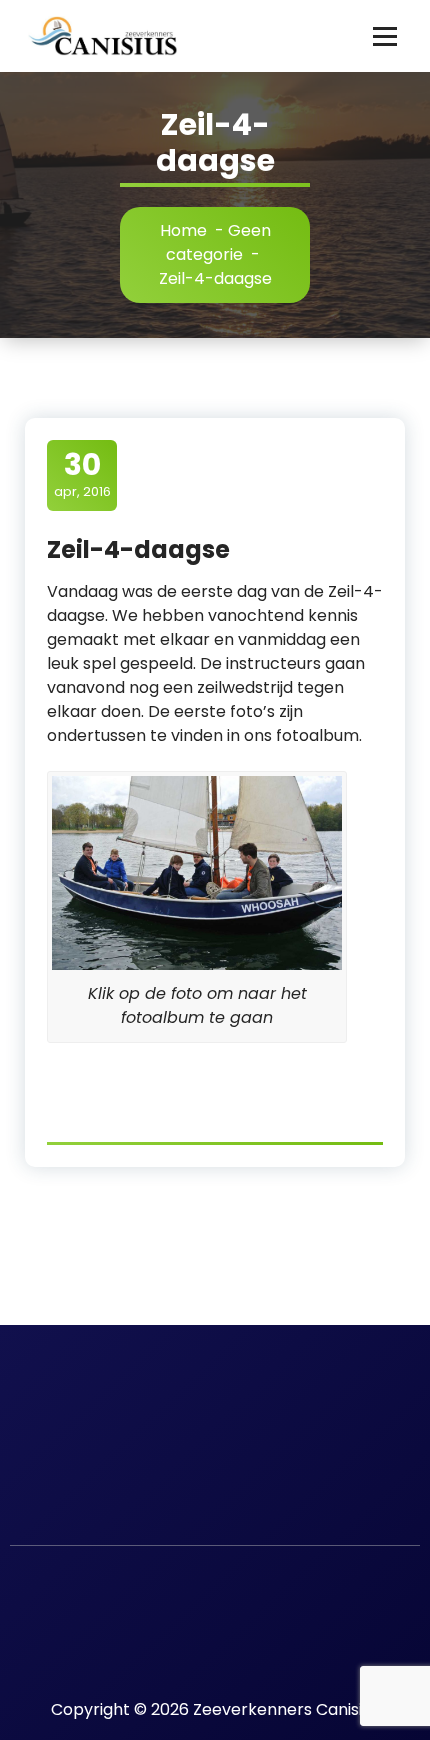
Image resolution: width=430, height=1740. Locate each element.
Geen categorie (218, 242)
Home (183, 230)
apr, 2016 (82, 474)
